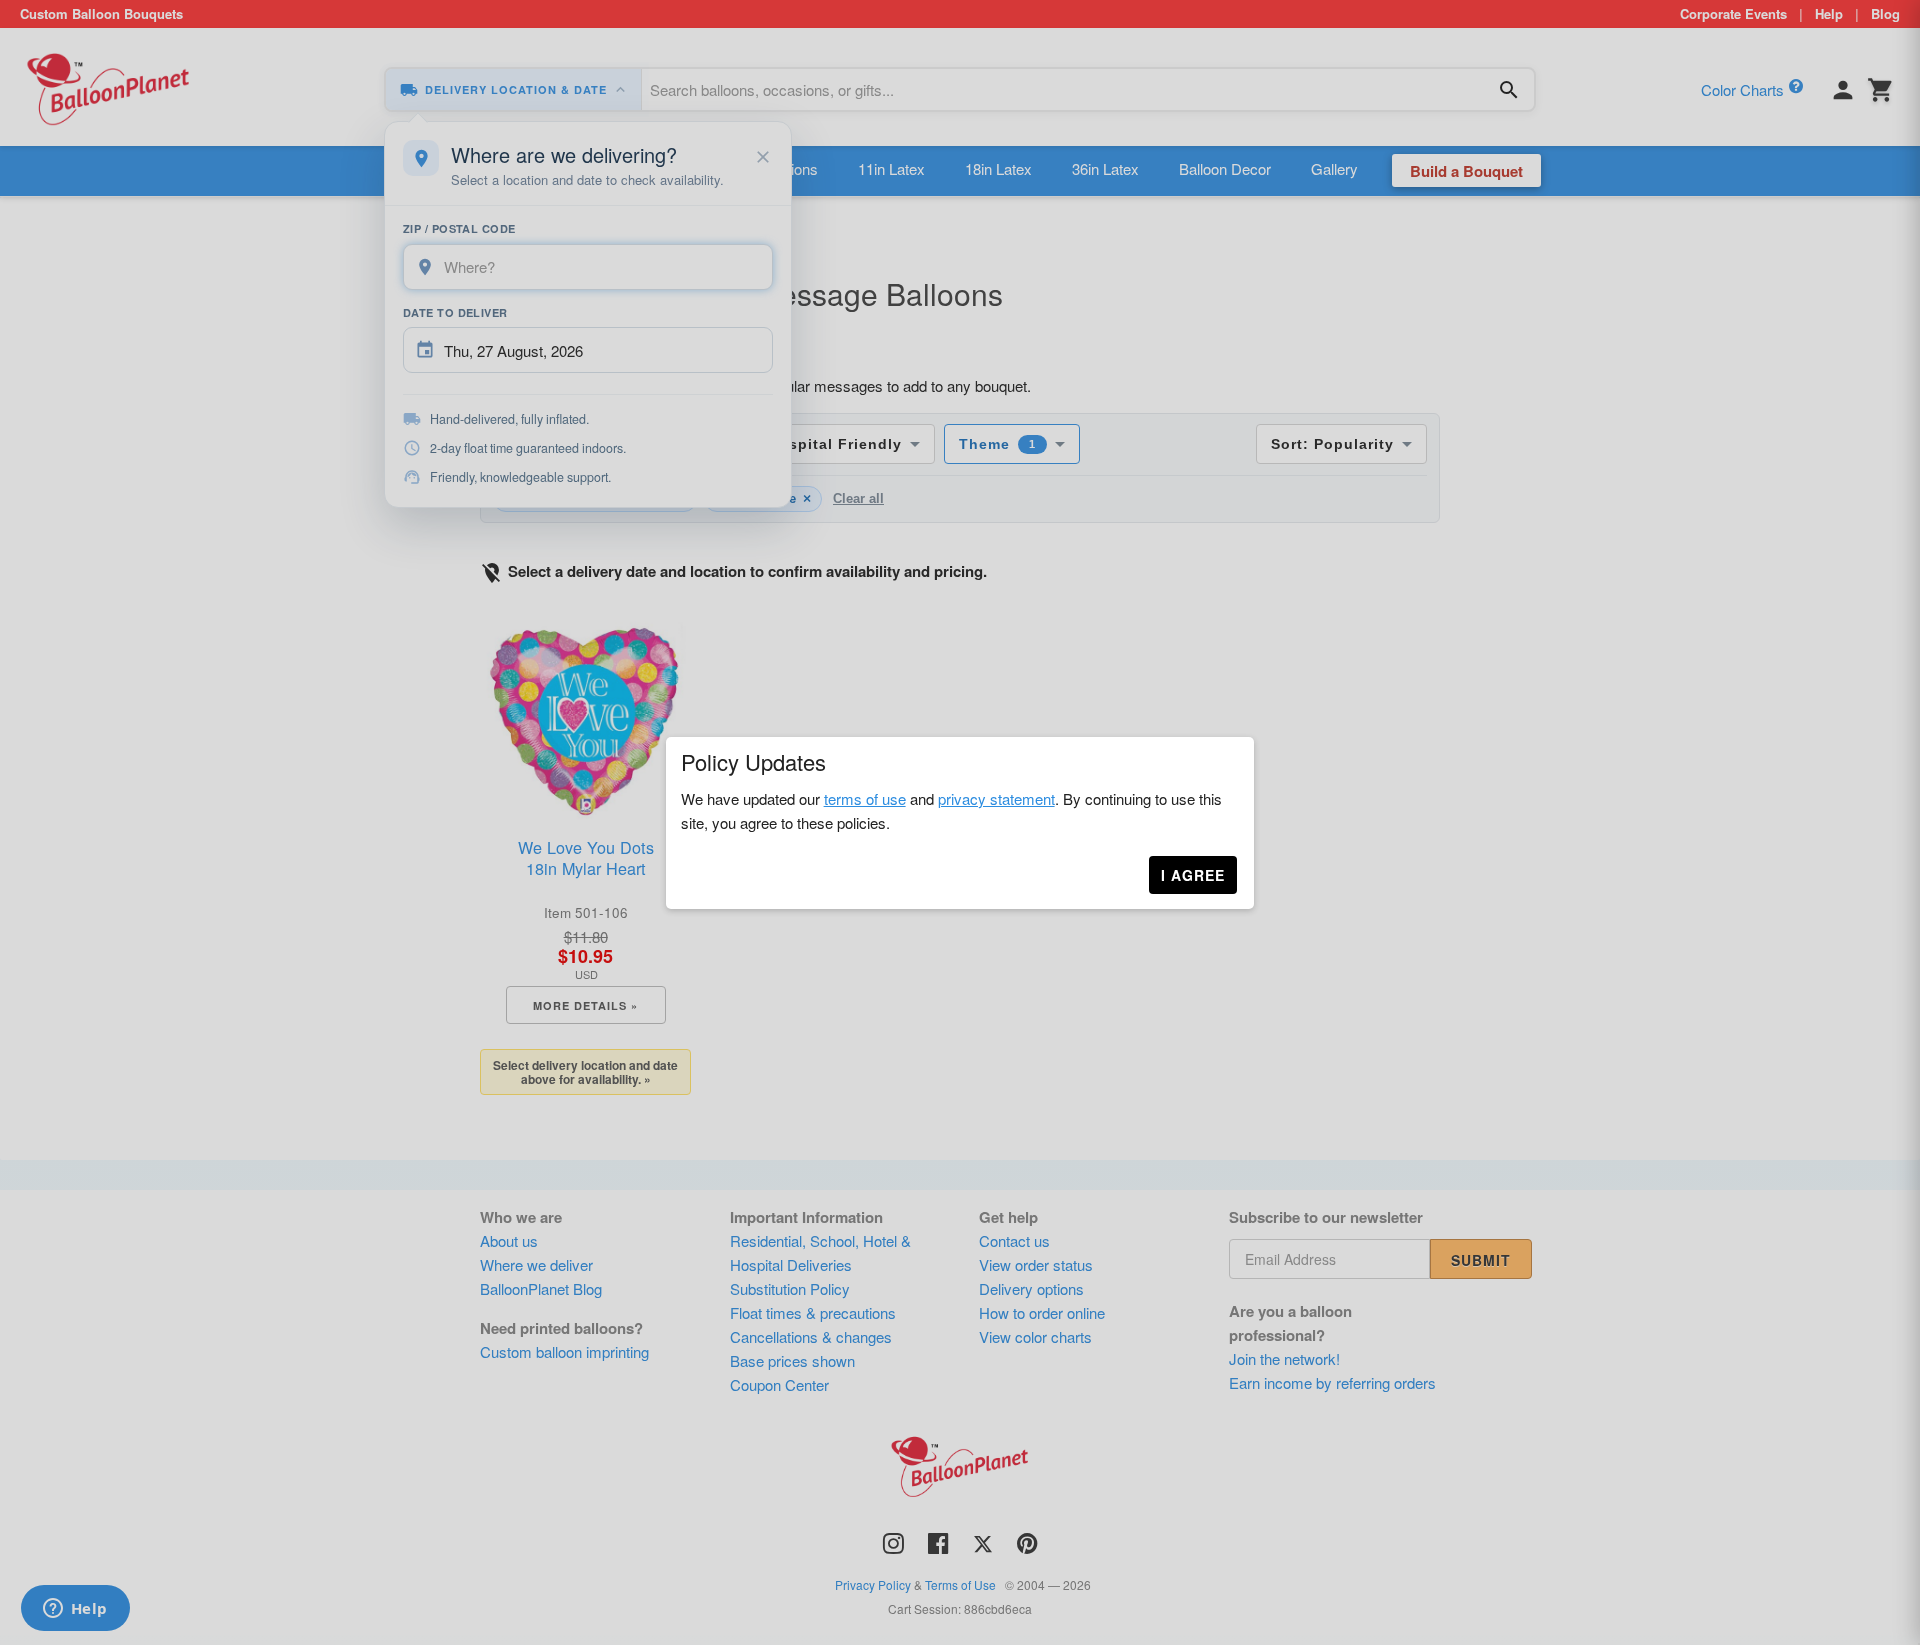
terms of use (865, 798)
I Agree (1193, 875)
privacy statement (996, 798)
